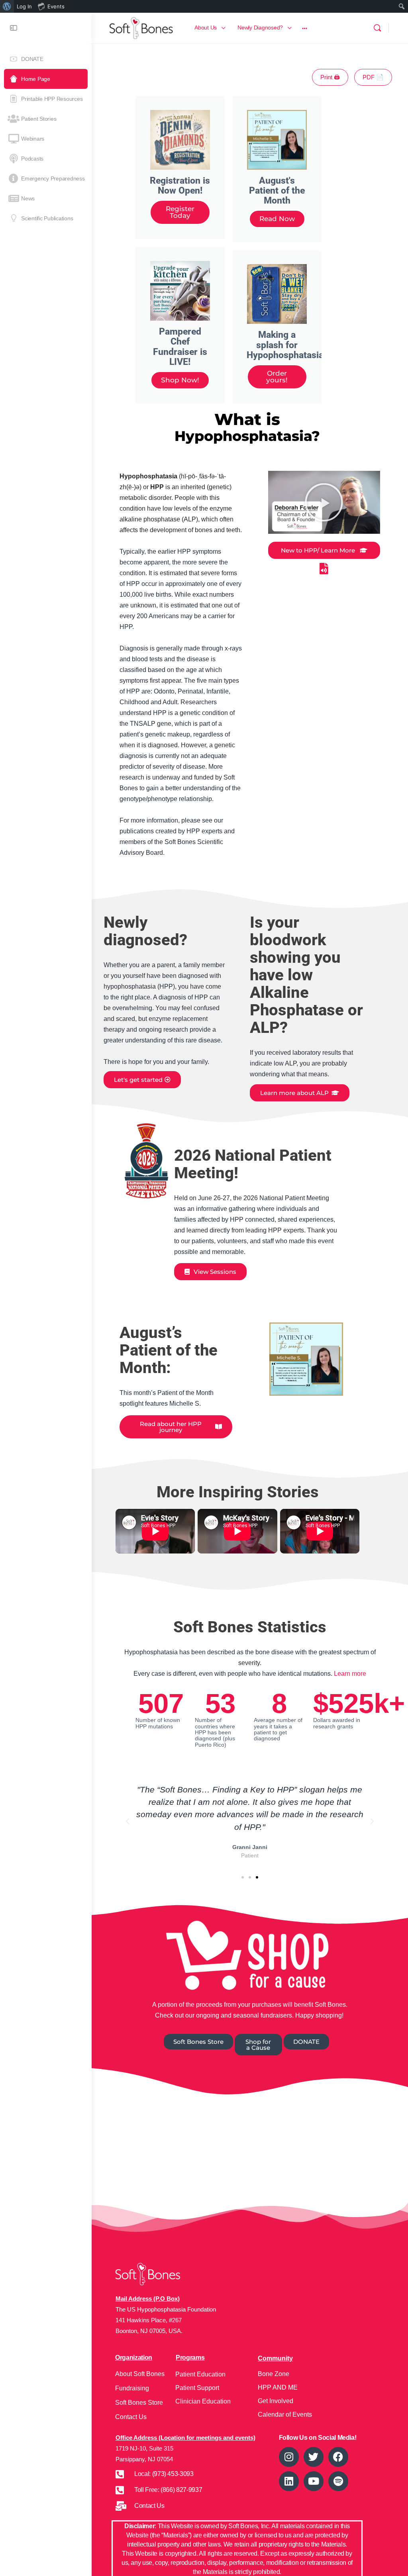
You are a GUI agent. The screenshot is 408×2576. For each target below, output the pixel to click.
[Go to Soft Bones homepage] (141, 27)
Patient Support (197, 2388)
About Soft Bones (140, 2374)
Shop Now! (180, 380)
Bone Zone (274, 2374)
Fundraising (132, 2388)
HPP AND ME (278, 2387)
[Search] (377, 28)
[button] (324, 502)
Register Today (180, 212)
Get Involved (276, 2401)
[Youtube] (314, 2481)
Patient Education (200, 2374)
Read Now (277, 219)
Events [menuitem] (56, 6)
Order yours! (277, 377)
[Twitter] (314, 2457)
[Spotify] (338, 2481)
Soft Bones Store (139, 2403)
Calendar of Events (285, 2414)
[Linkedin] (289, 2481)
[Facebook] (338, 2457)
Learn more (350, 1674)
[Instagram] (289, 2457)
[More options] (305, 28)
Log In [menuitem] (24, 6)
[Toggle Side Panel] (14, 28)
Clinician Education (203, 2401)
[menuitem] (7, 6)
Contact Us (131, 2417)
